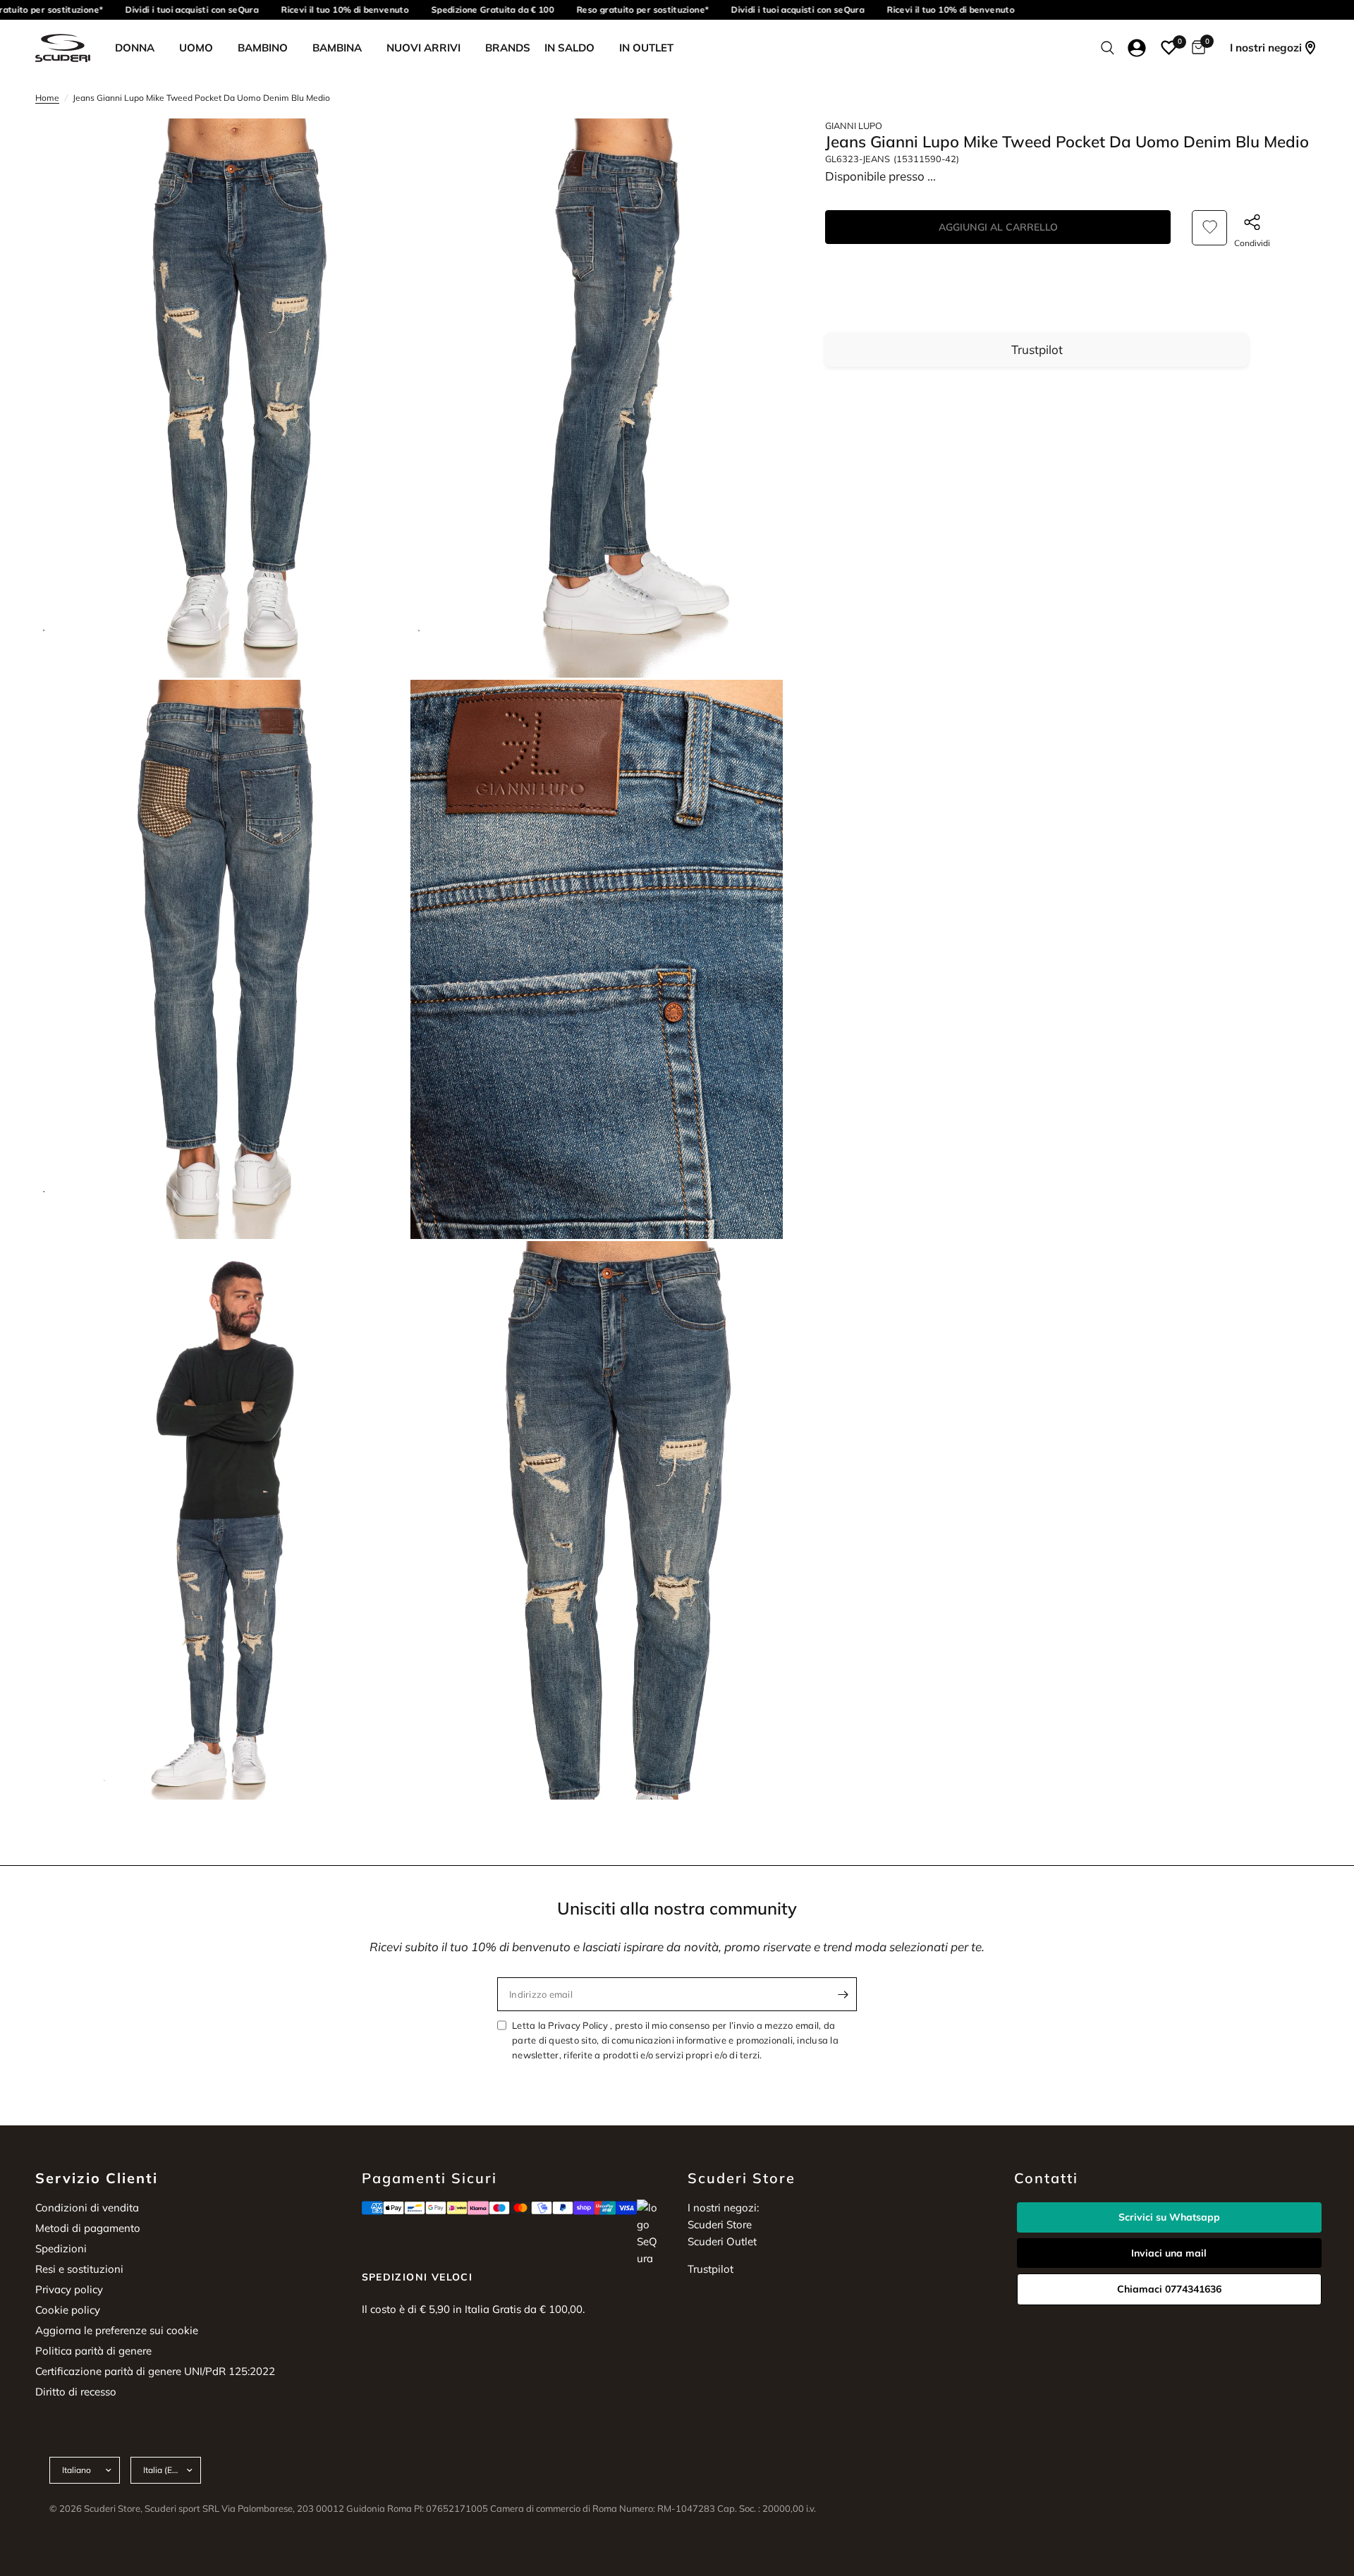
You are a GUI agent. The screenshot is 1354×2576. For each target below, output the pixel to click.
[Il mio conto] (1137, 48)
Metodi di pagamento (88, 2228)
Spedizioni (61, 2248)
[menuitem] (140, 48)
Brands (508, 48)
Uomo (196, 48)
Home (47, 98)
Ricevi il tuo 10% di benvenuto (317, 10)
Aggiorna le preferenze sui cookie (117, 2330)
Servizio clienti (97, 2178)
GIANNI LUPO (854, 126)
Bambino (263, 48)
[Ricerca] (1108, 48)
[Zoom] (379, 148)
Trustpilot (1037, 349)
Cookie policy (68, 2310)
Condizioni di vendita (87, 2208)
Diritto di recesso (76, 2392)
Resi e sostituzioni (79, 2269)
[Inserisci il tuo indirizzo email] (843, 1994)
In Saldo (569, 48)
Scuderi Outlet (722, 2241)
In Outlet (646, 48)
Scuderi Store (720, 2224)
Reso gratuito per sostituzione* (615, 10)
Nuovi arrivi (423, 48)
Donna (135, 48)
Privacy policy (69, 2289)
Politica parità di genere (93, 2351)
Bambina (337, 48)
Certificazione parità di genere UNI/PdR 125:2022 (155, 2371)
